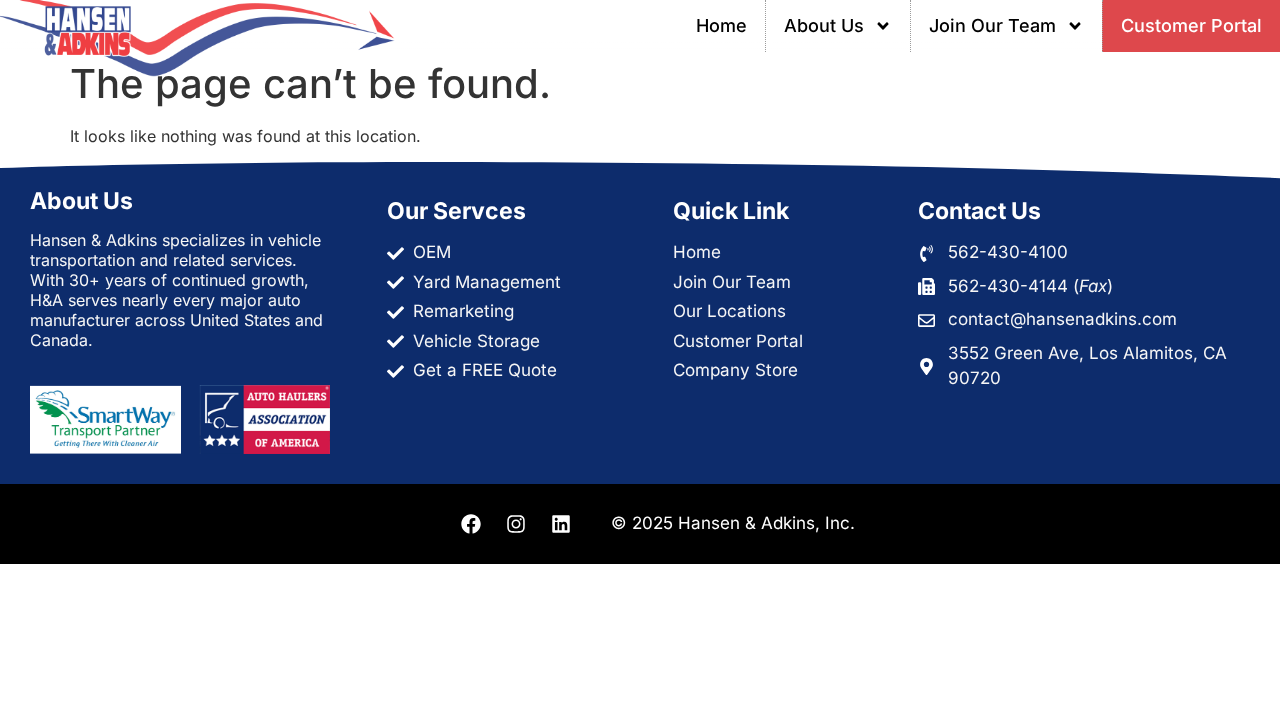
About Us (824, 25)
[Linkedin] (561, 524)
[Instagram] (516, 524)
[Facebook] (471, 524)
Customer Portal (1191, 25)
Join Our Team (992, 25)
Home (721, 25)
